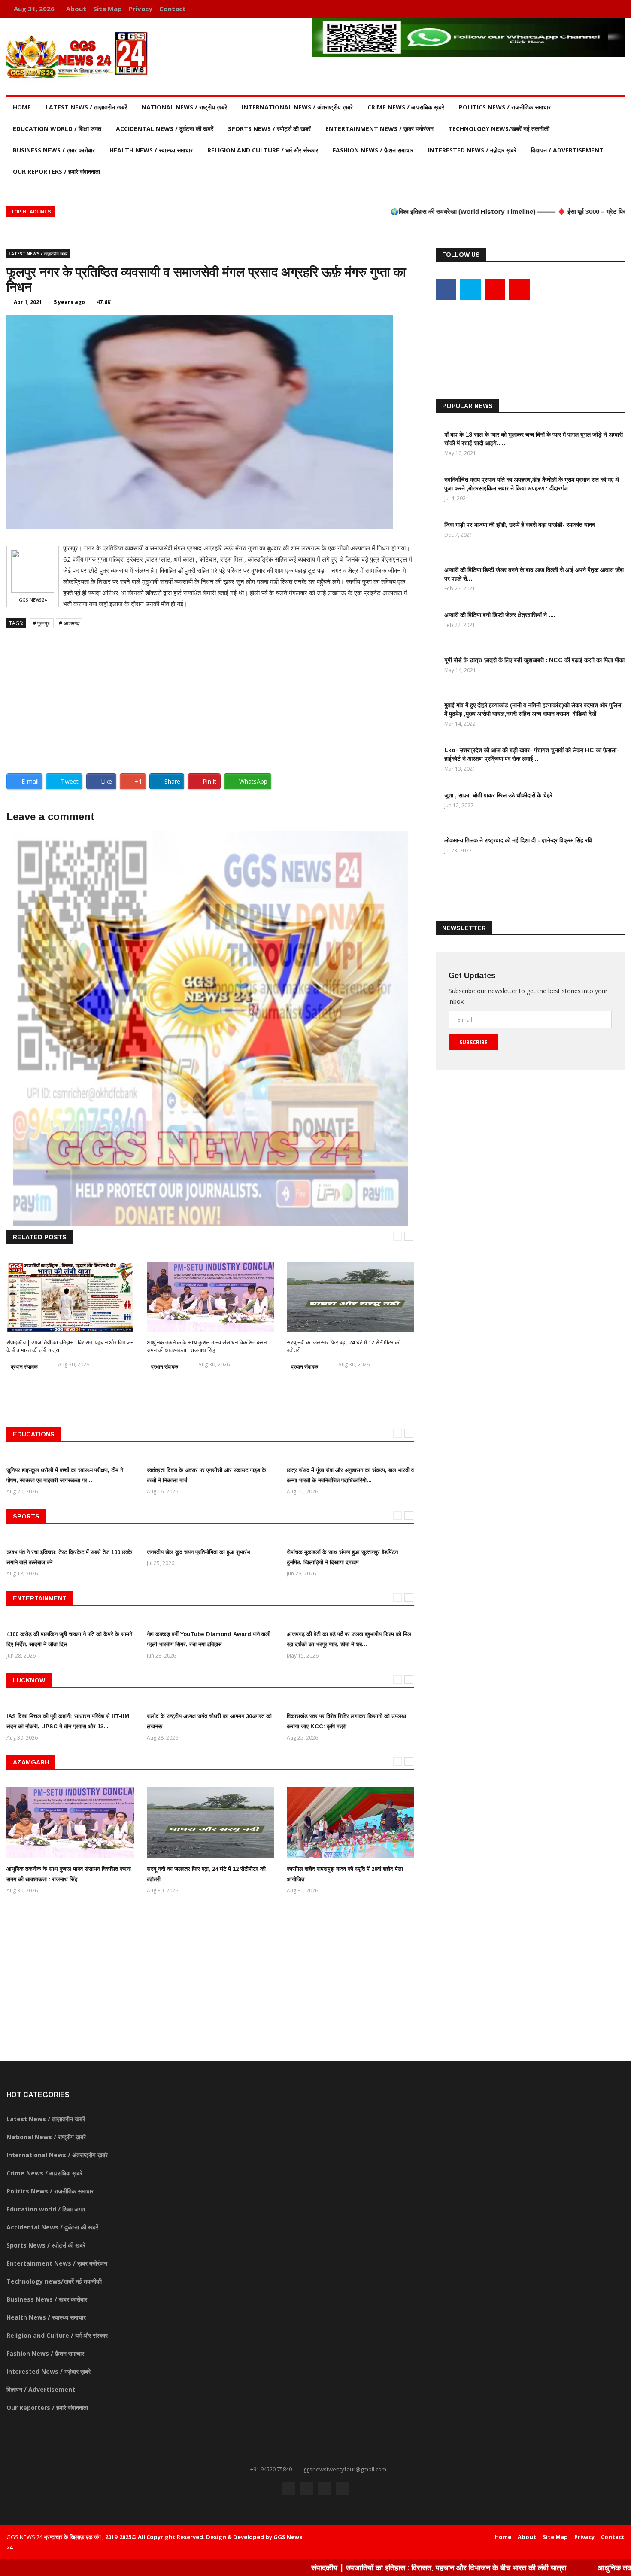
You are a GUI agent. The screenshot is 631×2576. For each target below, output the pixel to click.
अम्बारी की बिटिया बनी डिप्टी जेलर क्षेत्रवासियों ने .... (500, 615)
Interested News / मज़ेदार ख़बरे (472, 150)
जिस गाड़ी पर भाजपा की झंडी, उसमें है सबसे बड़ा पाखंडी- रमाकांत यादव (520, 525)
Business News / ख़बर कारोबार (54, 150)
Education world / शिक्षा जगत (57, 129)
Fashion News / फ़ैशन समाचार (373, 150)
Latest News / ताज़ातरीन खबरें (86, 107)
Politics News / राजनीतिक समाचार (505, 107)
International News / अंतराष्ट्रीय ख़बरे (297, 107)
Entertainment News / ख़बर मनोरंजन (379, 129)
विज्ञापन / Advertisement (567, 150)
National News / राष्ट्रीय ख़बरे (184, 107)
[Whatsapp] (616, 9)
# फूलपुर (42, 623)
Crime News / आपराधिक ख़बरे (406, 107)
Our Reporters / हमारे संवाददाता (56, 172)
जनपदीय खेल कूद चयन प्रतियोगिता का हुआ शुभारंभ (199, 1552)
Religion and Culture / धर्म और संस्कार (263, 150)
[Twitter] (591, 9)
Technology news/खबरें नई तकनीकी (499, 129)
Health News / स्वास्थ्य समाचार (151, 150)
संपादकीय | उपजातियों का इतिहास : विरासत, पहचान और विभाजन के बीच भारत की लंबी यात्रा (361, 2567)
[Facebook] (578, 9)
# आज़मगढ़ (69, 623)
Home (22, 107)
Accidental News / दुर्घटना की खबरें (165, 129)
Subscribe (473, 1042)
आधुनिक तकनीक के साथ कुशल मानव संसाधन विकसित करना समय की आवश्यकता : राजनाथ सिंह (207, 1346)
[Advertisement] (210, 697)
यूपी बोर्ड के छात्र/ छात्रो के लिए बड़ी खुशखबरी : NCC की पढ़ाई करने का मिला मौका (534, 660)
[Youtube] (604, 9)
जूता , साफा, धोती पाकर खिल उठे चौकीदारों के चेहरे (498, 795)
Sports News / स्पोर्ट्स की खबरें (269, 129)
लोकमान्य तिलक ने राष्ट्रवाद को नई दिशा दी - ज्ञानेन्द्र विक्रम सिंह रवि (518, 840)
